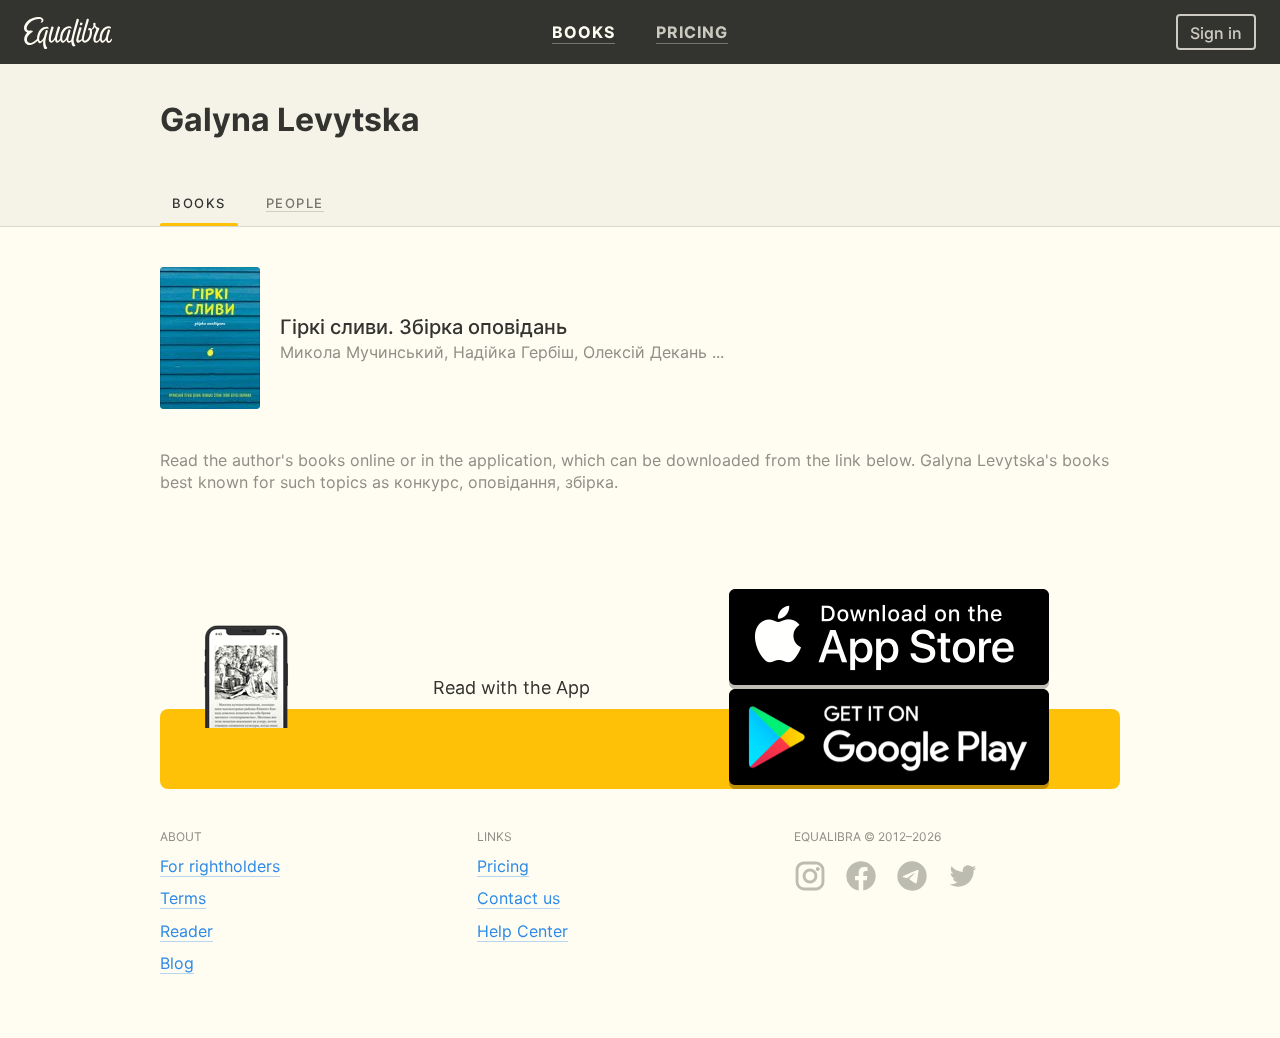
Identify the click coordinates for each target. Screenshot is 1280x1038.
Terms (183, 898)
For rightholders (220, 866)
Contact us (518, 898)
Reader (186, 931)
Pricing (503, 866)
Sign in (1216, 33)
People (295, 203)
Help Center (522, 931)
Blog (177, 963)
